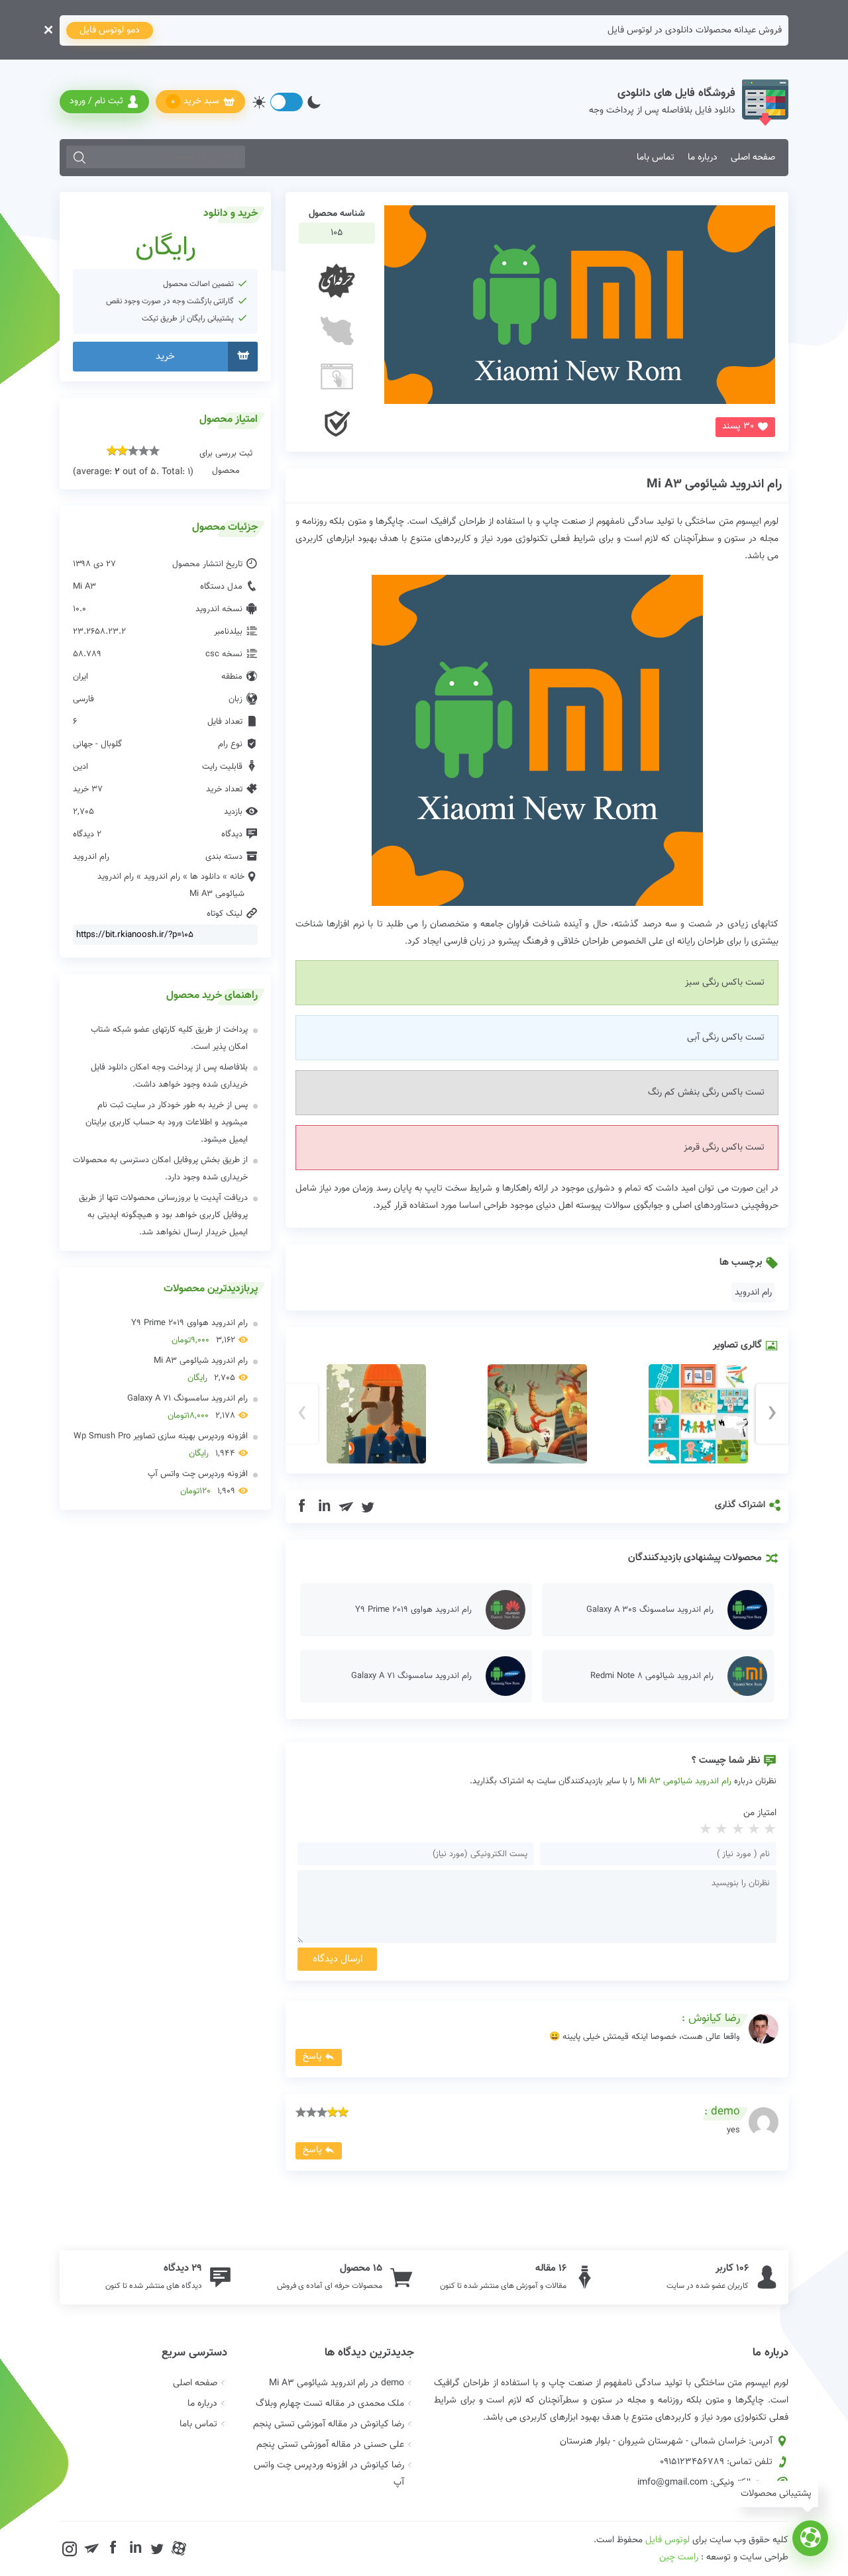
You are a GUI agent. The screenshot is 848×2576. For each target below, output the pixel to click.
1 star (768, 1830)
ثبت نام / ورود (96, 101)
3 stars (736, 1830)
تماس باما (656, 158)
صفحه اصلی (753, 158)
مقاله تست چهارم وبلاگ (300, 2404)
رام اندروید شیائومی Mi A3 (714, 484)
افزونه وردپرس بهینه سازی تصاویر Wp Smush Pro (161, 1445)
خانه (237, 877)
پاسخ (312, 2057)
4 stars (720, 1830)
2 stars (753, 1830)
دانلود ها (205, 877)
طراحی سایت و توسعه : (724, 2557)
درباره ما (703, 158)
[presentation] (302, 1414)
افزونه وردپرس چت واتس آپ (198, 1483)
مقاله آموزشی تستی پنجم (300, 2424)
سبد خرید (195, 102)
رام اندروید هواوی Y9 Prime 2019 (189, 1332)
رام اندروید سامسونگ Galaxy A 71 (187, 1407)
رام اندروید (753, 1293)
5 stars (704, 1830)
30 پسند (738, 426)
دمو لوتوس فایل (110, 30)
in (324, 1507)
